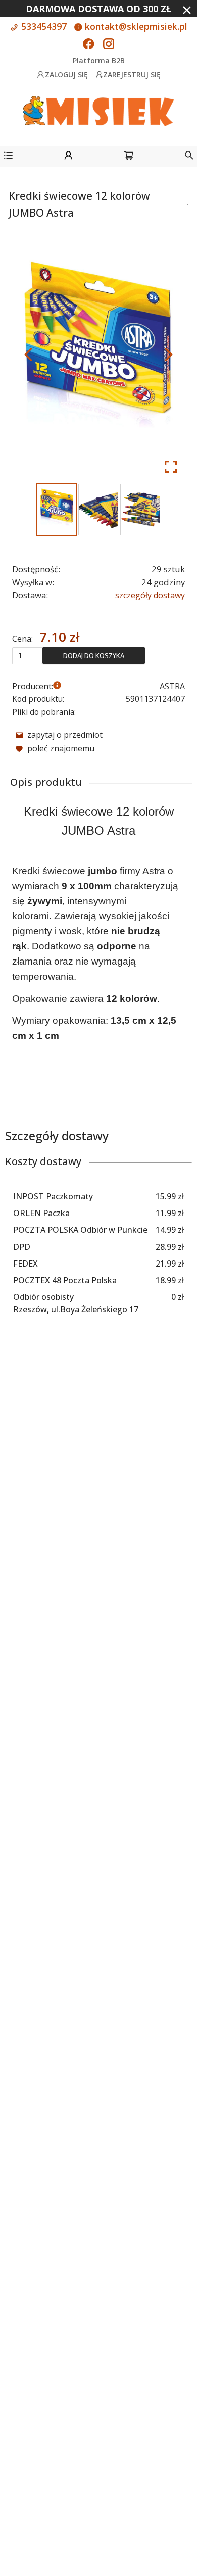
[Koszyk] (129, 157)
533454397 (43, 26)
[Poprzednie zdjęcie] (28, 355)
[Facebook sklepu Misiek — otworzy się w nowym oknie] (88, 45)
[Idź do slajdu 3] (141, 510)
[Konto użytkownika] (68, 157)
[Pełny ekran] (171, 467)
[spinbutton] (27, 655)
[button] (8, 157)
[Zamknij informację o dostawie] (187, 10)
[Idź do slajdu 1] (57, 510)
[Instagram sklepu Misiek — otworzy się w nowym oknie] (109, 45)
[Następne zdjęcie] (169, 355)
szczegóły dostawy (150, 595)
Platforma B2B (99, 60)
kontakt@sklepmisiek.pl (135, 26)
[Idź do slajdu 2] (99, 510)
